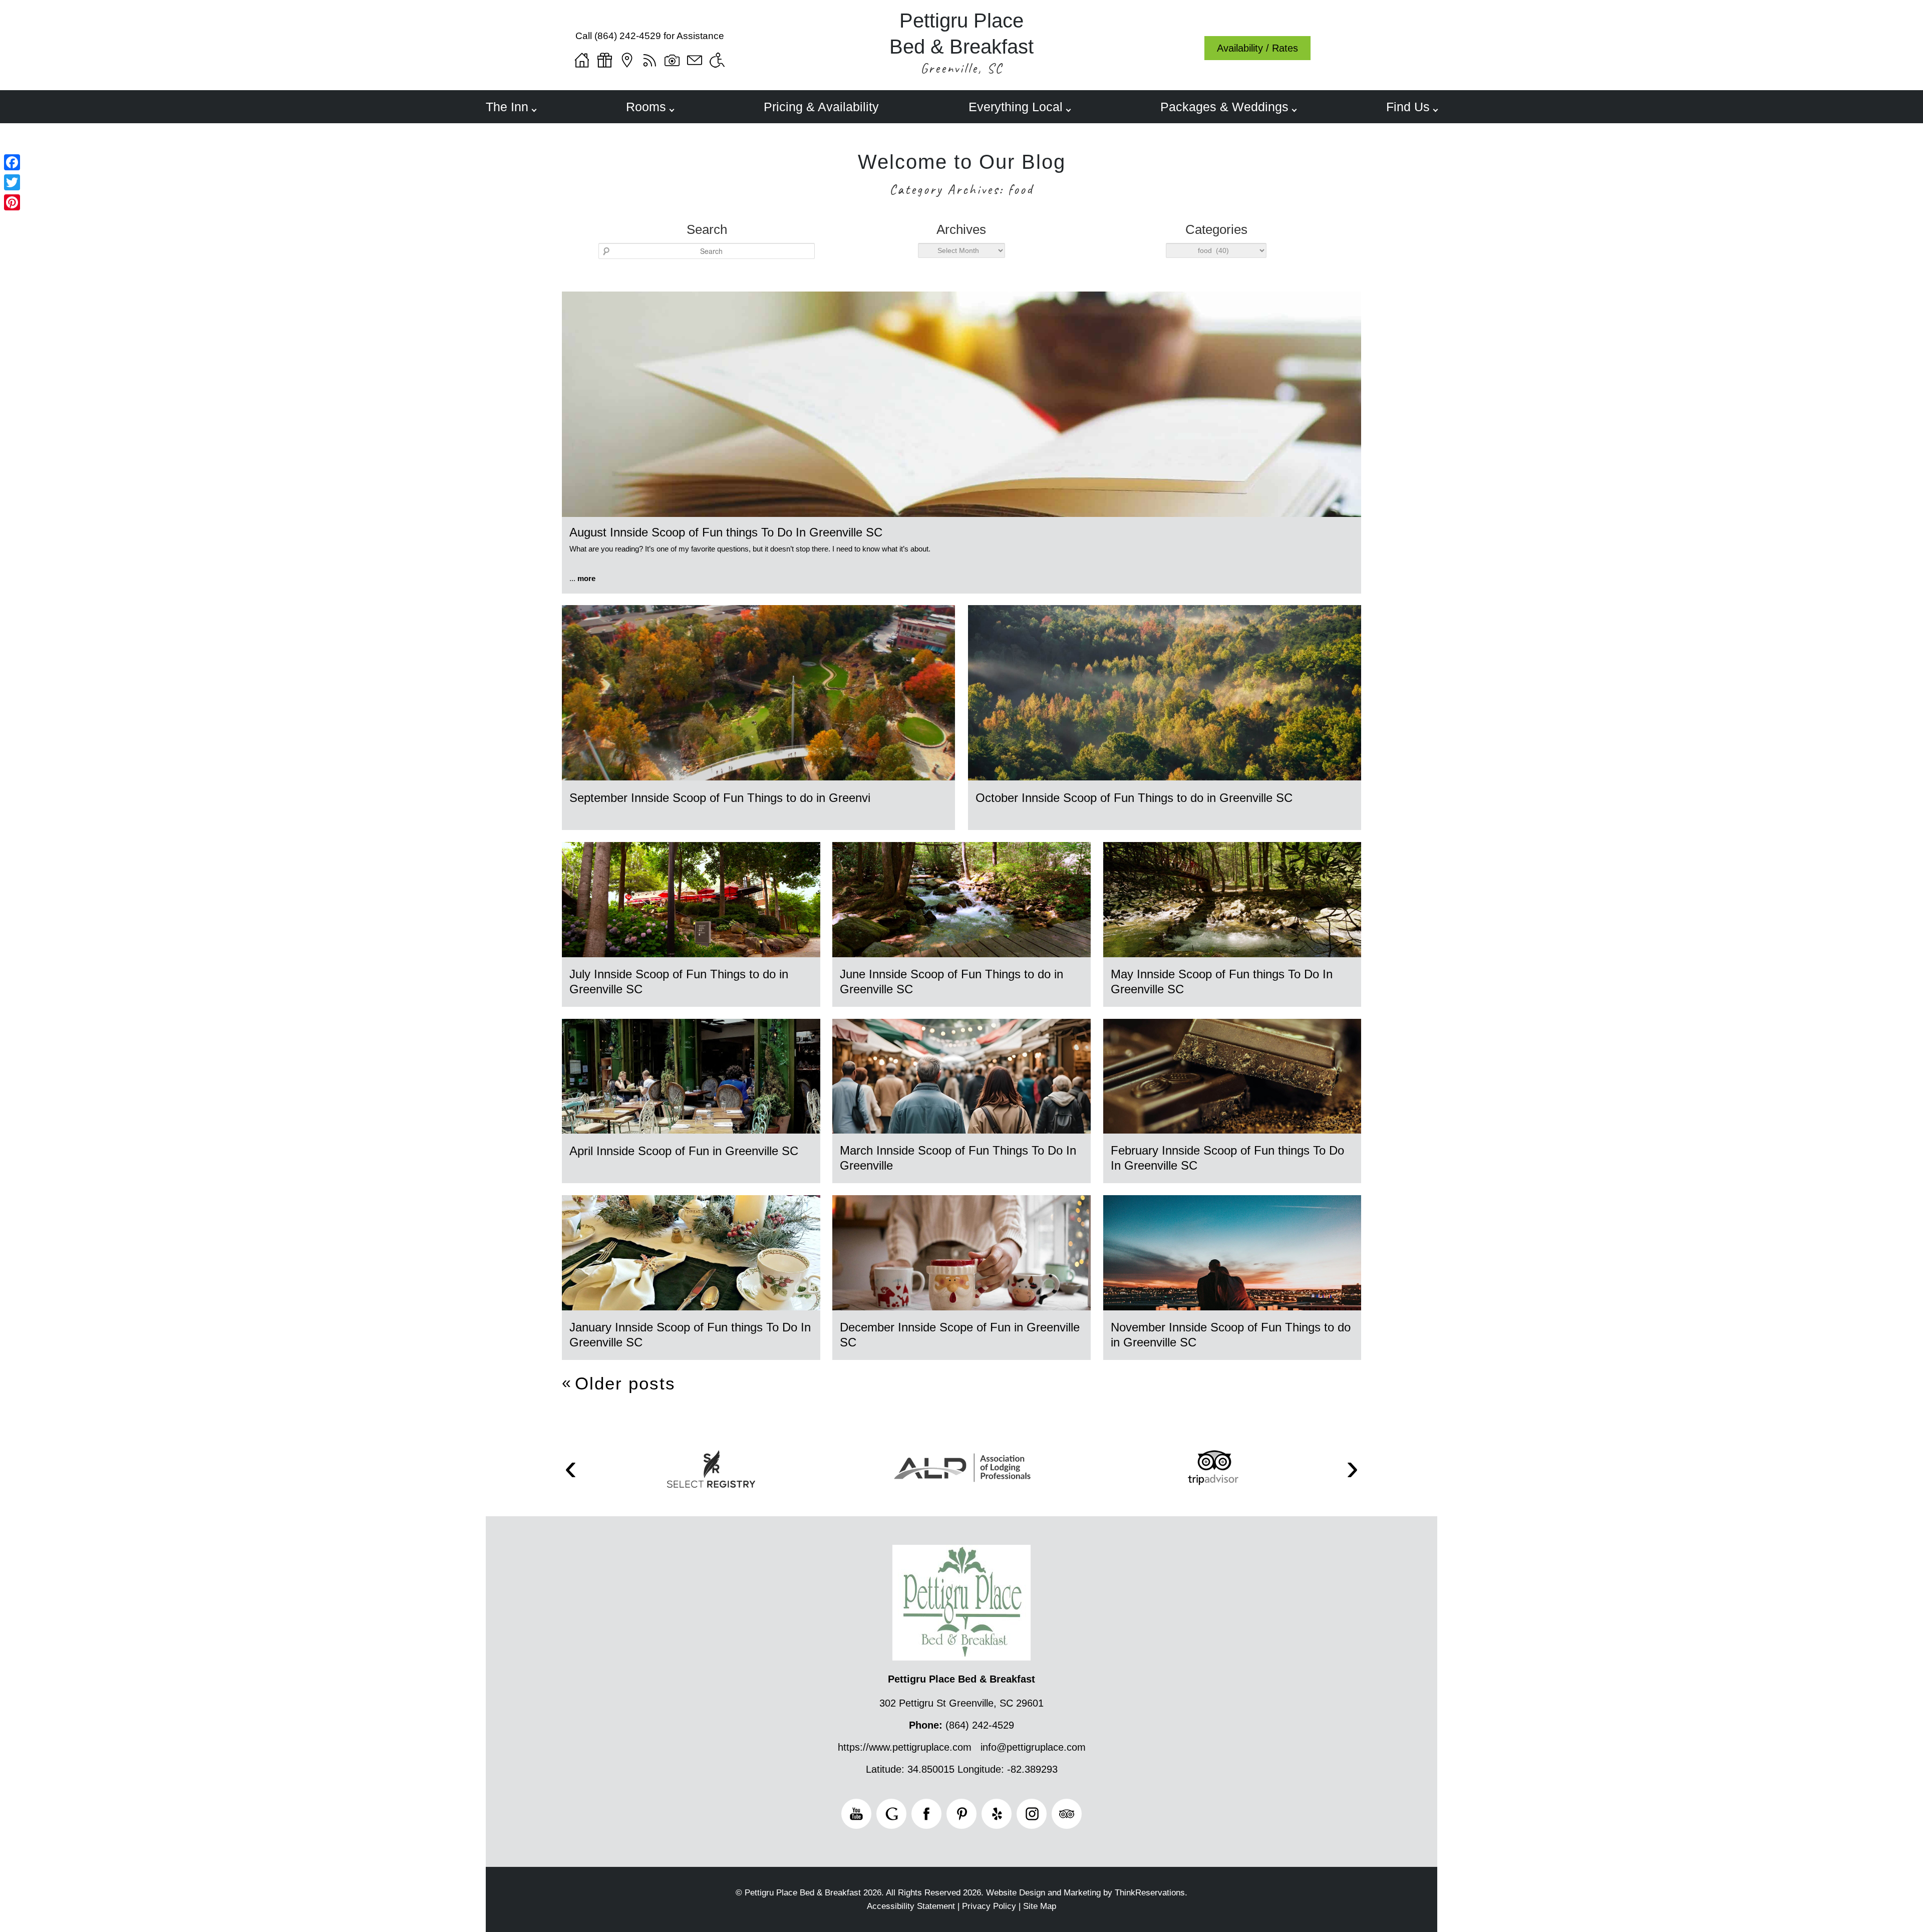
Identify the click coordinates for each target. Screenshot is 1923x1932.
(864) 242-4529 (628, 36)
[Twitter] (12, 182)
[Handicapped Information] (717, 60)
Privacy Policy (989, 1906)
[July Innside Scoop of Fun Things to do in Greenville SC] (691, 954)
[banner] (961, 1483)
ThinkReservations (1150, 1893)
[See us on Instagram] (1032, 1814)
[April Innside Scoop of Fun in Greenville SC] (691, 1131)
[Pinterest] (12, 202)
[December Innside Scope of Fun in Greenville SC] (961, 1308)
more (586, 578)
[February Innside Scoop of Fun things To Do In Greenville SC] (1232, 1131)
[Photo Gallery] (672, 60)
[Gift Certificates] (604, 60)
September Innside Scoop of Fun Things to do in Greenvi (720, 798)
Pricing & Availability (821, 107)
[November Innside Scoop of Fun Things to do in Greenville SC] (1232, 1308)
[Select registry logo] (711, 1469)
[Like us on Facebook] (926, 1814)
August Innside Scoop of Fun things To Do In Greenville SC (726, 532)
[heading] (961, 176)
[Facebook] (12, 162)
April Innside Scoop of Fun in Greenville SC (684, 1151)
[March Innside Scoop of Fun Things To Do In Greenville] (961, 1131)
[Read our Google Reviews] (891, 1814)
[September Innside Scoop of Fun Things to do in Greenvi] (758, 778)
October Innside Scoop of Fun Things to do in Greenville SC (1134, 798)
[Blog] (650, 60)
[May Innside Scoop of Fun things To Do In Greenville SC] (1232, 954)
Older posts (625, 1383)
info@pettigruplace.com (1033, 1747)
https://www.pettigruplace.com (905, 1747)
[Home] (582, 60)
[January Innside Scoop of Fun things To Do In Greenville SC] (691, 1308)
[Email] (695, 60)
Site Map (1040, 1906)
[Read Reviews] (1067, 1814)
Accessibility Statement (911, 1906)
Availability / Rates (1257, 48)
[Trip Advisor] (1213, 1468)
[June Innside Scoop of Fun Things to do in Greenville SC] (961, 954)
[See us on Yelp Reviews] (997, 1814)
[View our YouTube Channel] (856, 1814)
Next (1353, 1469)
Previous (571, 1469)
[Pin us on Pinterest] (961, 1814)
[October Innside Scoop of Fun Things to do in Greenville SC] (1165, 778)
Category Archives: (961, 189)
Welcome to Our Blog (962, 162)
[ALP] (962, 1468)
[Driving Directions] (627, 60)
